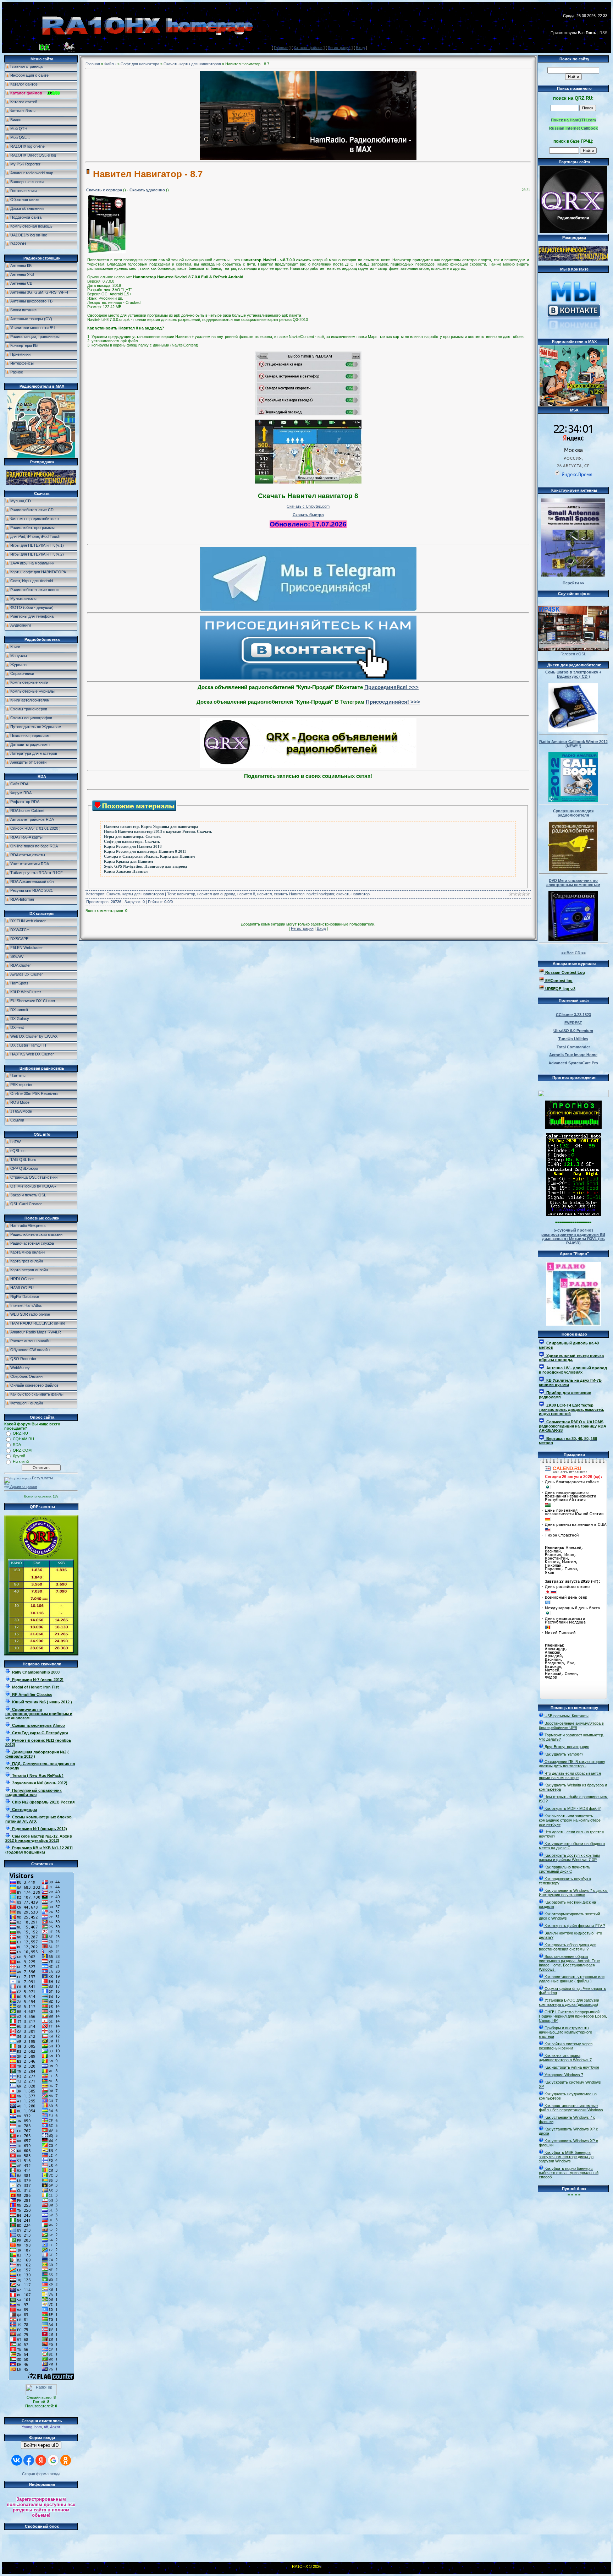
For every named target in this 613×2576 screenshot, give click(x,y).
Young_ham (32, 2427)
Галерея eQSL (573, 654)
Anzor (55, 2427)
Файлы (110, 64)
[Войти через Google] (53, 2460)
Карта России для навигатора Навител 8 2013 (145, 852)
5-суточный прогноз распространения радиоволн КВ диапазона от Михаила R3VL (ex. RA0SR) (573, 1237)
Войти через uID (41, 2445)
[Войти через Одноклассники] (66, 2460)
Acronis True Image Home (573, 1055)
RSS (603, 33)
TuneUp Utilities (573, 1039)
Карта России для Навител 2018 (133, 847)
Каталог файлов (308, 48)
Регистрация (339, 48)
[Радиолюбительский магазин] (41, 484)
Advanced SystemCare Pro (573, 1063)
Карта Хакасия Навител (126, 871)
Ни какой (21, 1462)
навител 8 (246, 894)
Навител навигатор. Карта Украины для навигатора (151, 827)
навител (264, 894)
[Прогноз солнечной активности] (573, 1128)
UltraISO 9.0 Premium (573, 1031)
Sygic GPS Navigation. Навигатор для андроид (146, 866)
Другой (19, 1456)
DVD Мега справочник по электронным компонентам (573, 883)
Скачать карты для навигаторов (193, 64)
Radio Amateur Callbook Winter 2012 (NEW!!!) (573, 744)
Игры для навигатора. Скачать (132, 837)
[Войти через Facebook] (29, 2460)
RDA (17, 1445)
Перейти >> (573, 583)
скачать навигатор (353, 894)
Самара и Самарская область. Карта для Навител (149, 856)
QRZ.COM (22, 1450)
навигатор (186, 894)
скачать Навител (289, 894)
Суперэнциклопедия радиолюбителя (573, 813)
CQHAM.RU (23, 1439)
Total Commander (573, 1047)
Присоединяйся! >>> (391, 687)
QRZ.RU (20, 1433)
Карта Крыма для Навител (128, 861)
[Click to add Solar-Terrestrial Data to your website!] (573, 1215)
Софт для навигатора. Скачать (132, 842)
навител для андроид (216, 894)
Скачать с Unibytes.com (308, 506)
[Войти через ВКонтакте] (17, 2460)
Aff (46, 2427)
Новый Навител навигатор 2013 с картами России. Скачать (158, 832)
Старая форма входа (41, 2474)
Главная (281, 48)
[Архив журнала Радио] (573, 1292)
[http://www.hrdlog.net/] (573, 1092)
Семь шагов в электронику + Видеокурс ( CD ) (573, 674)
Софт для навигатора (140, 64)
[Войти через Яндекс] (41, 2460)
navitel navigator (320, 894)
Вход (360, 48)
